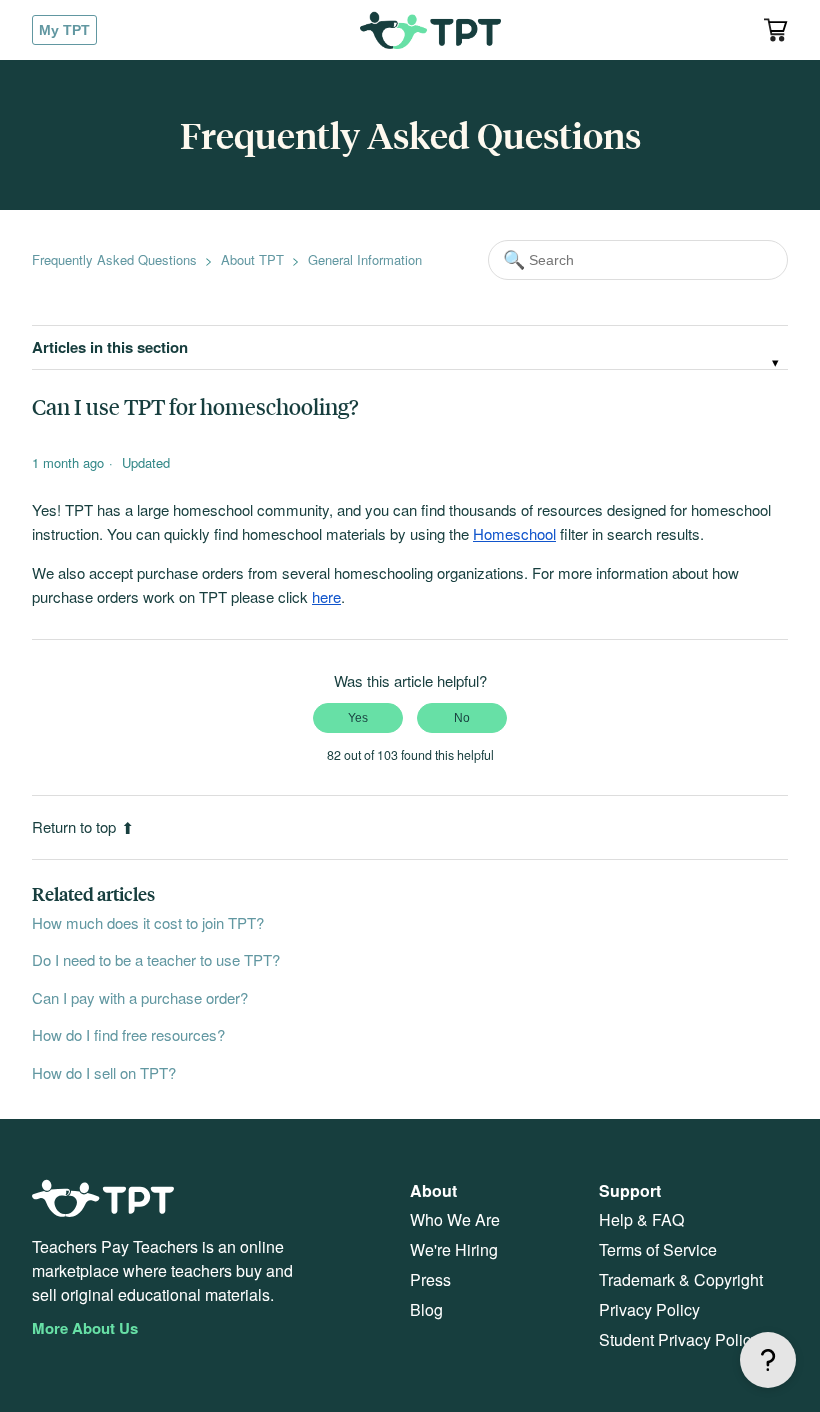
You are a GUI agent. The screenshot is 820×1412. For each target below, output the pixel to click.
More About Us (85, 1328)
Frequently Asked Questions (114, 259)
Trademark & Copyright (681, 1279)
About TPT (252, 259)
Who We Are (455, 1219)
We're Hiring (454, 1249)
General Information (365, 259)
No (462, 718)
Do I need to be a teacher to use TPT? (156, 959)
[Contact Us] (768, 1360)
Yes (358, 718)
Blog (426, 1309)
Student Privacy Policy (679, 1339)
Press (430, 1279)
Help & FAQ (641, 1219)
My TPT (64, 30)
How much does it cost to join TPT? (148, 922)
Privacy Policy (649, 1309)
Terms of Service (658, 1249)
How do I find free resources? (128, 1034)
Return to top (74, 826)
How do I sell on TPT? (104, 1072)
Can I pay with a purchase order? (140, 997)
